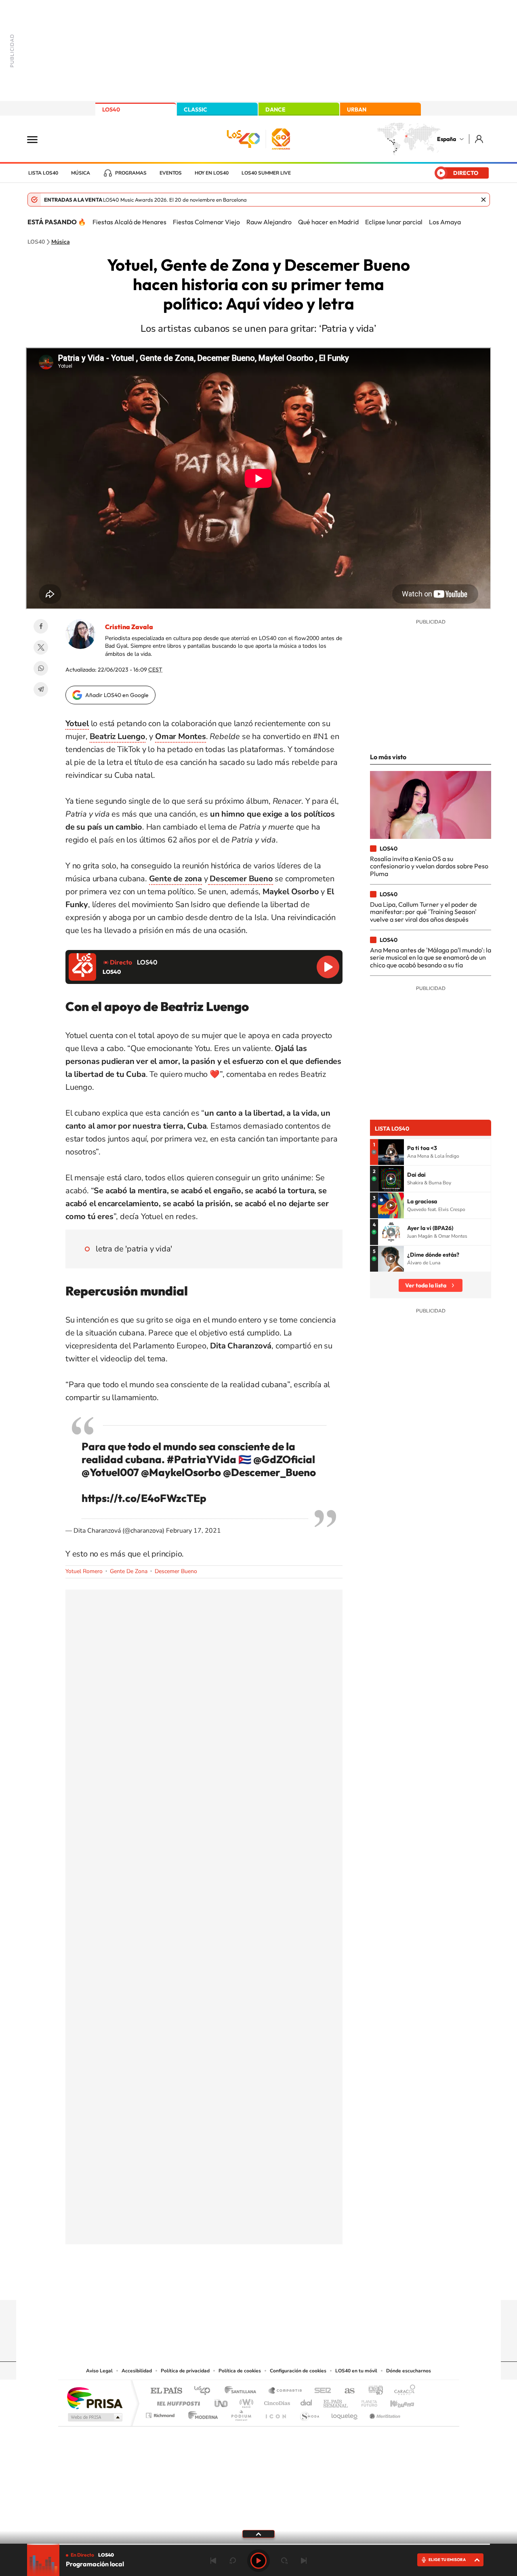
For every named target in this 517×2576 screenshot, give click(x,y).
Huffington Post (177, 2401)
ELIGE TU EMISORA (447, 2560)
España (447, 139)
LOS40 (111, 110)
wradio (245, 2401)
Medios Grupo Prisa (94, 2417)
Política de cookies (240, 2371)
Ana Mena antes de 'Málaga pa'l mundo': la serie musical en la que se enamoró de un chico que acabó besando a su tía (431, 957)
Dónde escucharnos (409, 2371)
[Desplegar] (258, 2534)
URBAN (357, 110)
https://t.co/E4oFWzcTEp (144, 1498)
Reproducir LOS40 (328, 967)
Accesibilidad (137, 2371)
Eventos (171, 173)
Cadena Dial (307, 2401)
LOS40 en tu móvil (356, 2371)
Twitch (291, 2284)
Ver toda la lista (426, 1285)
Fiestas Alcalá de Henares (129, 222)
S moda (309, 2413)
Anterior (213, 2561)
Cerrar (483, 200)
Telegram (41, 689)
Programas (131, 173)
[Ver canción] (391, 1152)
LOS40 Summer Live (266, 173)
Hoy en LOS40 (212, 173)
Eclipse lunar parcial (394, 222)
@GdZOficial (284, 1459)
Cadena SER (320, 2391)
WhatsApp (41, 668)
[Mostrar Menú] (38, 139)
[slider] (258, 2544)
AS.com (346, 2391)
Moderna (201, 2413)
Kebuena (395, 2401)
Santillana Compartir (286, 2391)
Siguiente (304, 2561)
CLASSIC (195, 110)
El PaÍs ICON (275, 2413)
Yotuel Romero (84, 1571)
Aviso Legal (99, 2371)
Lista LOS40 (43, 173)
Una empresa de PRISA (95, 2398)
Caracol (402, 2391)
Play (258, 2561)
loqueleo (345, 2413)
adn (373, 2391)
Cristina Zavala (129, 627)
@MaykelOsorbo (181, 1472)
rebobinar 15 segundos (233, 2561)
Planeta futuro (366, 2401)
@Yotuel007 (110, 1472)
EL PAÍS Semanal (336, 2401)
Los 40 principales (205, 2391)
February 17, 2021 (193, 1531)
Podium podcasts (241, 2413)
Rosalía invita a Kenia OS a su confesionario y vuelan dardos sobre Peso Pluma (429, 866)
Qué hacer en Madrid (328, 222)
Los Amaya (445, 222)
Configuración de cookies (298, 2371)
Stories (307, 2284)
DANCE (275, 110)
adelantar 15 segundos (284, 2561)
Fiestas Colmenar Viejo (206, 222)
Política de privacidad (185, 2371)
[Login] (480, 139)
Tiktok (226, 2284)
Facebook (41, 626)
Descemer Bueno (176, 1571)
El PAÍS (166, 2391)
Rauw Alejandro (269, 222)
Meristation (384, 2413)
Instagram (210, 2284)
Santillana (243, 2391)
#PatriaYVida (202, 1459)
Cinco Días (276, 2401)
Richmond (161, 2413)
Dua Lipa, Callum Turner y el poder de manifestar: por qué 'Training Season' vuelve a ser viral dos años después (423, 912)
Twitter (41, 647)
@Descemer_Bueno (269, 1472)
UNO (222, 2401)
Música (81, 173)
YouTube (242, 2284)
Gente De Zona (129, 1571)
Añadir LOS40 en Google (117, 695)
